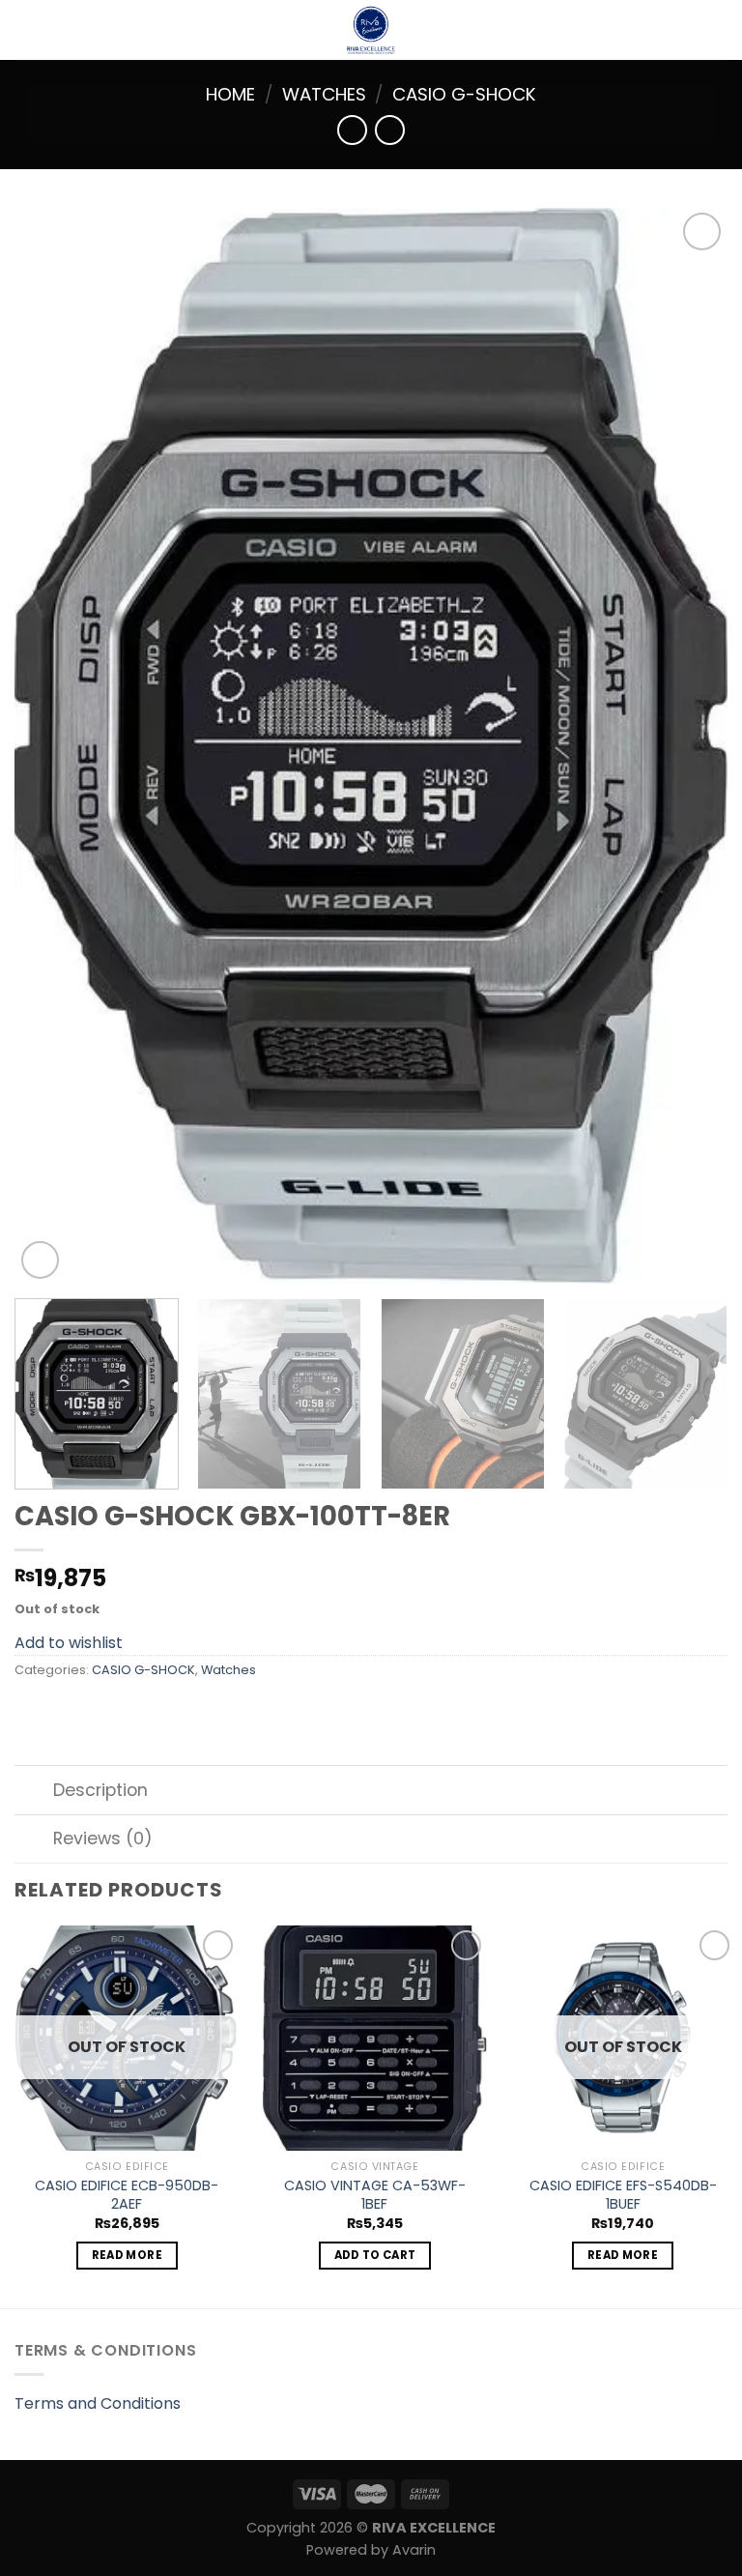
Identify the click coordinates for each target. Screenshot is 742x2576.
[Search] (720, 30)
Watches (324, 94)
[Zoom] (40, 1260)
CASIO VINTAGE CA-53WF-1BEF (375, 2195)
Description (100, 1790)
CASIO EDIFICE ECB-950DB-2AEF (127, 2195)
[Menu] (26, 29)
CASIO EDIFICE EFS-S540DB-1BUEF (623, 2195)
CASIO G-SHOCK (464, 94)
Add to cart (375, 2255)
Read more (127, 2255)
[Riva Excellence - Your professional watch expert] (371, 30)
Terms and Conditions (98, 2403)
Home (230, 94)
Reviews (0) (103, 1838)
